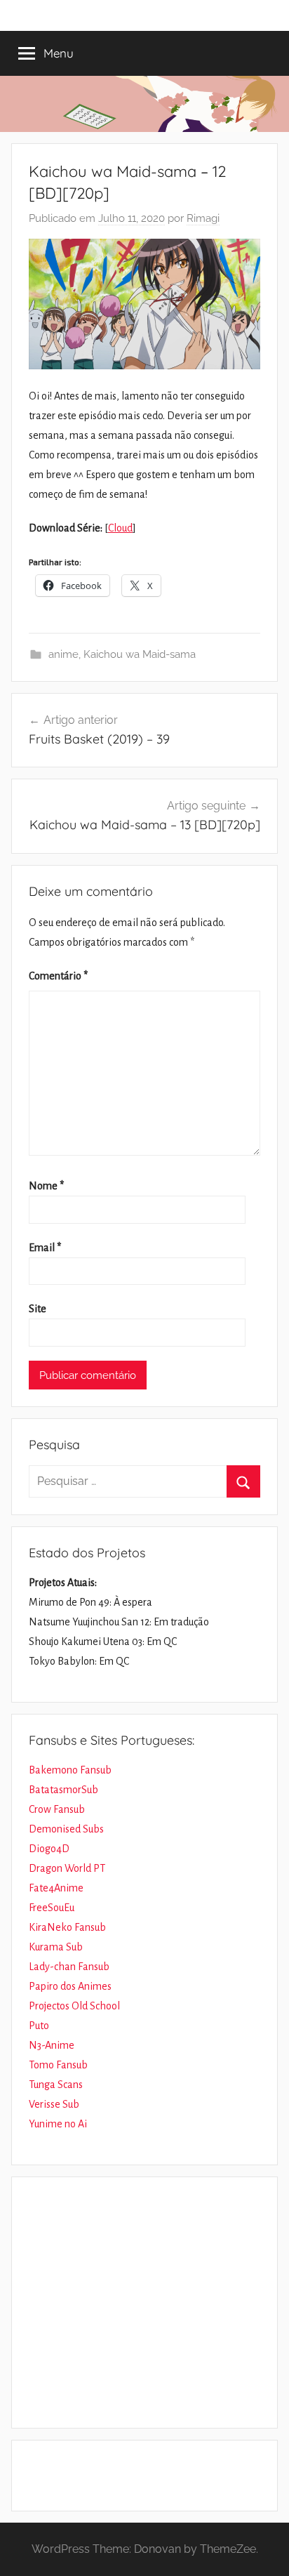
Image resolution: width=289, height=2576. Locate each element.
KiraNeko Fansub (67, 1927)
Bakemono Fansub (70, 1770)
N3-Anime (52, 2045)
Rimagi (203, 218)
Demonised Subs (66, 1829)
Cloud (120, 528)
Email (45, 1248)
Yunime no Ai (58, 2124)
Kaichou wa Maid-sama (140, 654)
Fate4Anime (56, 1888)
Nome (46, 1186)
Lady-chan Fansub (69, 1967)
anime (63, 654)
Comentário (58, 976)
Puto (39, 2026)
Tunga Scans (56, 2085)
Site (38, 1309)
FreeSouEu (52, 1908)
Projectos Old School (74, 2006)
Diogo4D (49, 1849)
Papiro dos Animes (70, 1986)
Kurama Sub (56, 1947)
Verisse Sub (54, 2104)
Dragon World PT (67, 1868)
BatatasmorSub (63, 1790)
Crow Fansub (57, 1809)
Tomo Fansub (58, 2065)
